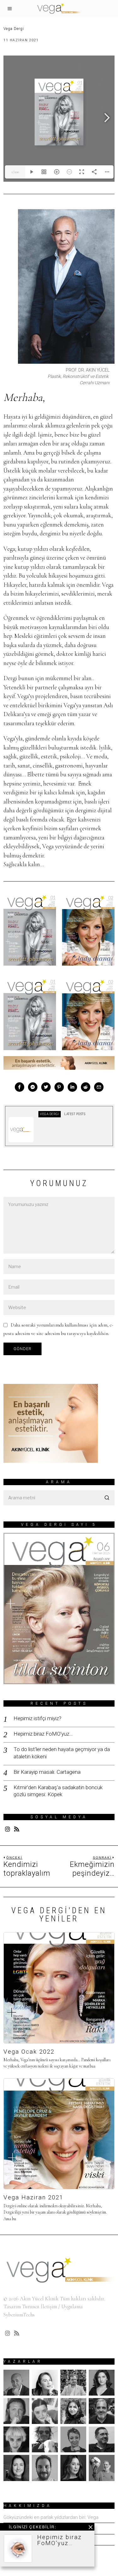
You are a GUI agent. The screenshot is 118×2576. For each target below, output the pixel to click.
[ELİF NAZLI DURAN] (45, 2411)
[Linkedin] (72, 1087)
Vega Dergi (14, 29)
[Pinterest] (59, 1087)
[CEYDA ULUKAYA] (102, 2383)
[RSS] (17, 1829)
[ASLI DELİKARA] (45, 2383)
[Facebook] (20, 1087)
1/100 (15, 172)
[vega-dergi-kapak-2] (88, 930)
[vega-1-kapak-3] (30, 930)
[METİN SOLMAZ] (45, 2439)
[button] (107, 1498)
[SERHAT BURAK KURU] (45, 2468)
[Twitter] (46, 1087)
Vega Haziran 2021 (33, 2197)
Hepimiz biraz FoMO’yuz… (43, 1734)
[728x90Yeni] (59, 1062)
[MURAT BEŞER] (102, 2439)
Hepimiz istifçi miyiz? (37, 1718)
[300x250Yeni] (51, 1423)
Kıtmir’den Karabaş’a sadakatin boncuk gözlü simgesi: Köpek (58, 1791)
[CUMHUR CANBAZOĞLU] (16, 2411)
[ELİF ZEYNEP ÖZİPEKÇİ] (73, 2411)
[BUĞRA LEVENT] (73, 2383)
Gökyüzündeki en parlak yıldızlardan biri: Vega (51, 2517)
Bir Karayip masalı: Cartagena (47, 1772)
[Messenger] (33, 1087)
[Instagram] (8, 1829)
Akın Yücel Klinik (39, 2299)
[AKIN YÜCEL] (16, 2383)
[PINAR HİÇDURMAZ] (16, 2468)
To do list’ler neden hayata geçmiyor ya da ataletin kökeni (62, 1753)
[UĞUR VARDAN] (102, 2468)
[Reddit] (86, 1087)
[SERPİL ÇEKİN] (73, 2468)
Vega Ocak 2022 (29, 2052)
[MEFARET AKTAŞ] (16, 2439)
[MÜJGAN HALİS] (73, 2439)
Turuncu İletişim (39, 2306)
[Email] (99, 1087)
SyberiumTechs (19, 2315)
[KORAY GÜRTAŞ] (102, 2411)
